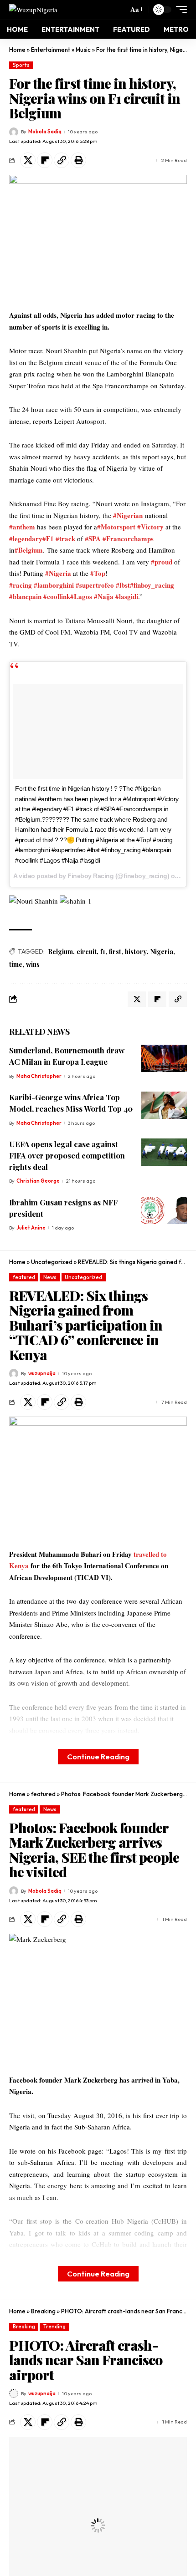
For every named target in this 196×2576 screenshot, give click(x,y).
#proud (162, 562)
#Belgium (29, 550)
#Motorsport (116, 527)
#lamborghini (54, 585)
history (136, 952)
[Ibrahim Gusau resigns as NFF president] (164, 1210)
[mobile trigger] (179, 10)
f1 (103, 952)
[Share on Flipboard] (45, 160)
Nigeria (162, 952)
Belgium (60, 952)
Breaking (43, 2311)
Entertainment (51, 50)
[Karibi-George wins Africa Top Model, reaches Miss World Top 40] (164, 1105)
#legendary (26, 539)
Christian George (38, 1181)
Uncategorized (52, 1262)
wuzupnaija (42, 1373)
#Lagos (81, 596)
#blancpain (25, 596)
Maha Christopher (39, 1076)
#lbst (123, 585)
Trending (54, 2327)
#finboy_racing (152, 585)
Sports (21, 65)
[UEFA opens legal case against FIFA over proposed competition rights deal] (164, 1152)
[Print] (78, 160)
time (16, 964)
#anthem (22, 527)
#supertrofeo (95, 585)
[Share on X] (28, 160)
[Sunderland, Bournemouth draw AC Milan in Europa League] (164, 1058)
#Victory (150, 527)
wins (33, 964)
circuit (87, 952)
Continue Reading (98, 1756)
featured (24, 1277)
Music (83, 50)
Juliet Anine (31, 1228)
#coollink (57, 596)
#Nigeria (58, 573)
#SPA (93, 539)
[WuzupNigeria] (33, 9)
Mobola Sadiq (45, 132)
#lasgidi (127, 596)
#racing (21, 585)
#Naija (104, 596)
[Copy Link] (62, 160)
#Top (98, 573)
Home (17, 50)
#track (65, 539)
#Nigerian (128, 515)
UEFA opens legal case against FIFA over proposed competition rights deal (67, 1155)
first (115, 952)
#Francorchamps (128, 539)
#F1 (48, 539)
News (50, 1277)
